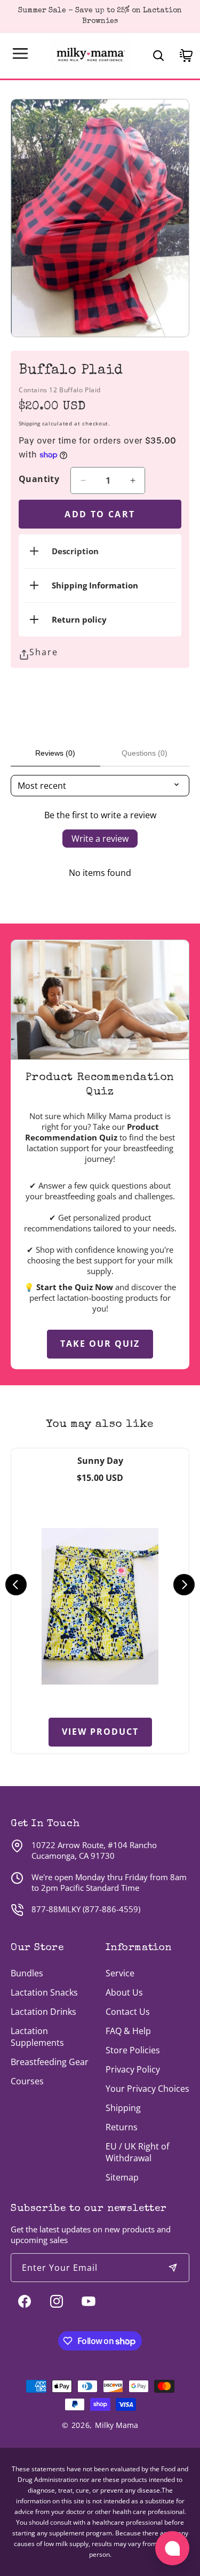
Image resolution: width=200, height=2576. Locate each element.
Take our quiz (100, 1344)
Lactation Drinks (43, 2012)
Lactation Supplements (37, 2037)
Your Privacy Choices (147, 2089)
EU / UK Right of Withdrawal (137, 2152)
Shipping (29, 423)
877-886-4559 (111, 1909)
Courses (27, 2081)
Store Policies (133, 2050)
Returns (122, 2127)
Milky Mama (117, 2425)
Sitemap (122, 2177)
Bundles (27, 1973)
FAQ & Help (128, 2031)
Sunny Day (100, 1461)
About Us (124, 1992)
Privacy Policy (133, 2069)
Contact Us (128, 2012)
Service (120, 1973)
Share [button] (44, 652)
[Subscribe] (173, 2268)
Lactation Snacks (44, 1992)
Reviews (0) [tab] (55, 753)
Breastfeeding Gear (50, 2062)
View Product (100, 1732)
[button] (20, 53)
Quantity (39, 479)
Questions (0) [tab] (145, 753)
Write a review (100, 839)
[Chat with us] (172, 2548)
